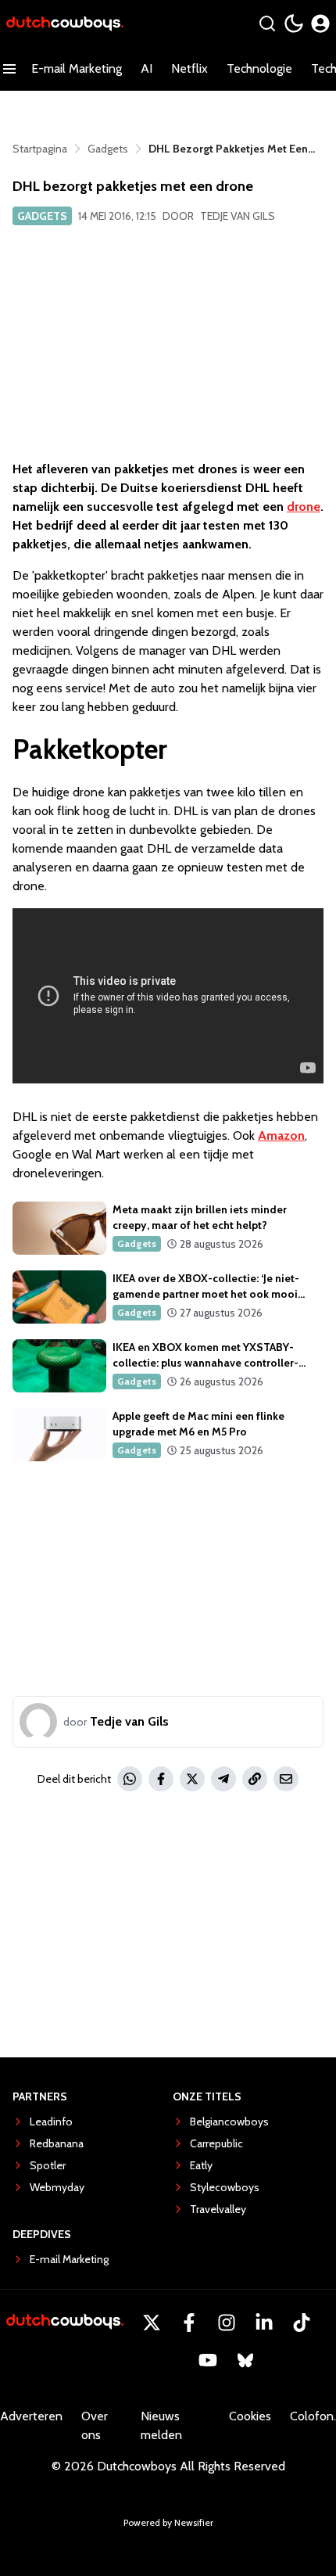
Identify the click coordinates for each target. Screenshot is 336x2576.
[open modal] (320, 23)
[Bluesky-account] (245, 2360)
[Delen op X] (192, 1779)
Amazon (281, 1135)
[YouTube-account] (208, 2360)
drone (304, 507)
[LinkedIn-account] (264, 2323)
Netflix (189, 68)
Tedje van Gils (238, 216)
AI (147, 68)
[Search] (267, 23)
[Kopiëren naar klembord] (255, 1779)
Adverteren (31, 2416)
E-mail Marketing (77, 68)
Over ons (95, 2425)
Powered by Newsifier (168, 2522)
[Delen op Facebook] (161, 1779)
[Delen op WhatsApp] (130, 1779)
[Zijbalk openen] (9, 69)
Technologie (259, 68)
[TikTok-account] (302, 2323)
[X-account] (152, 2323)
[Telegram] (223, 1779)
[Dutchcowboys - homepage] (65, 24)
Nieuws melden (161, 2425)
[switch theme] (294, 23)
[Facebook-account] (189, 2323)
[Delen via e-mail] (286, 1779)
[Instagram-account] (227, 2323)
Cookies (250, 2416)
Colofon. (313, 2416)
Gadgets (42, 216)
